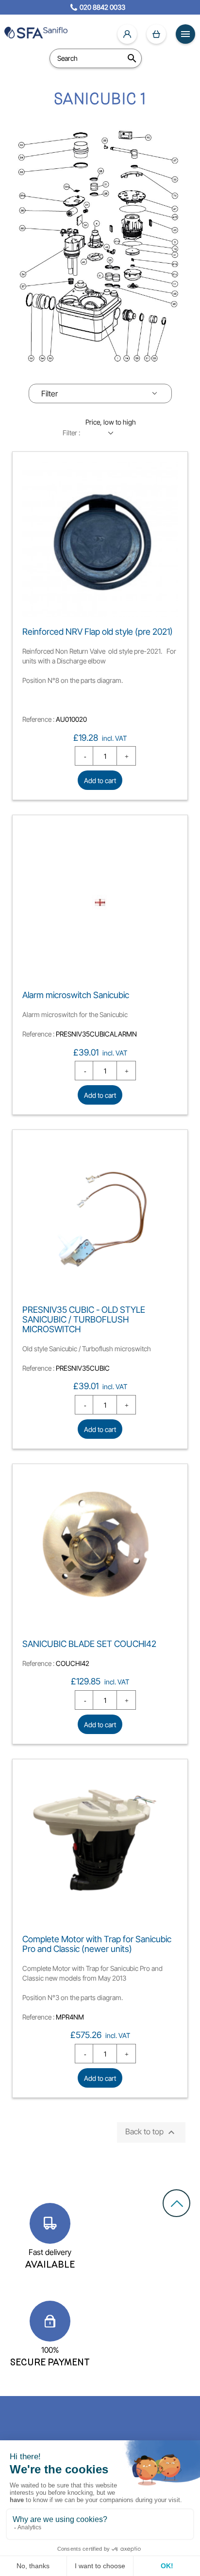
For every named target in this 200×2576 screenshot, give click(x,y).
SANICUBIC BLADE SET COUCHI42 (89, 1644)
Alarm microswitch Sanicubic (76, 995)
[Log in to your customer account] (127, 34)
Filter (50, 394)
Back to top (151, 2132)
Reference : (38, 719)
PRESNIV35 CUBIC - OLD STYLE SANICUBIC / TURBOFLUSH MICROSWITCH (84, 1319)
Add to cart (100, 780)
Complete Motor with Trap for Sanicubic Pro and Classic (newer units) (97, 1944)
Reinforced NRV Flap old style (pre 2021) (98, 632)
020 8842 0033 (102, 7)
